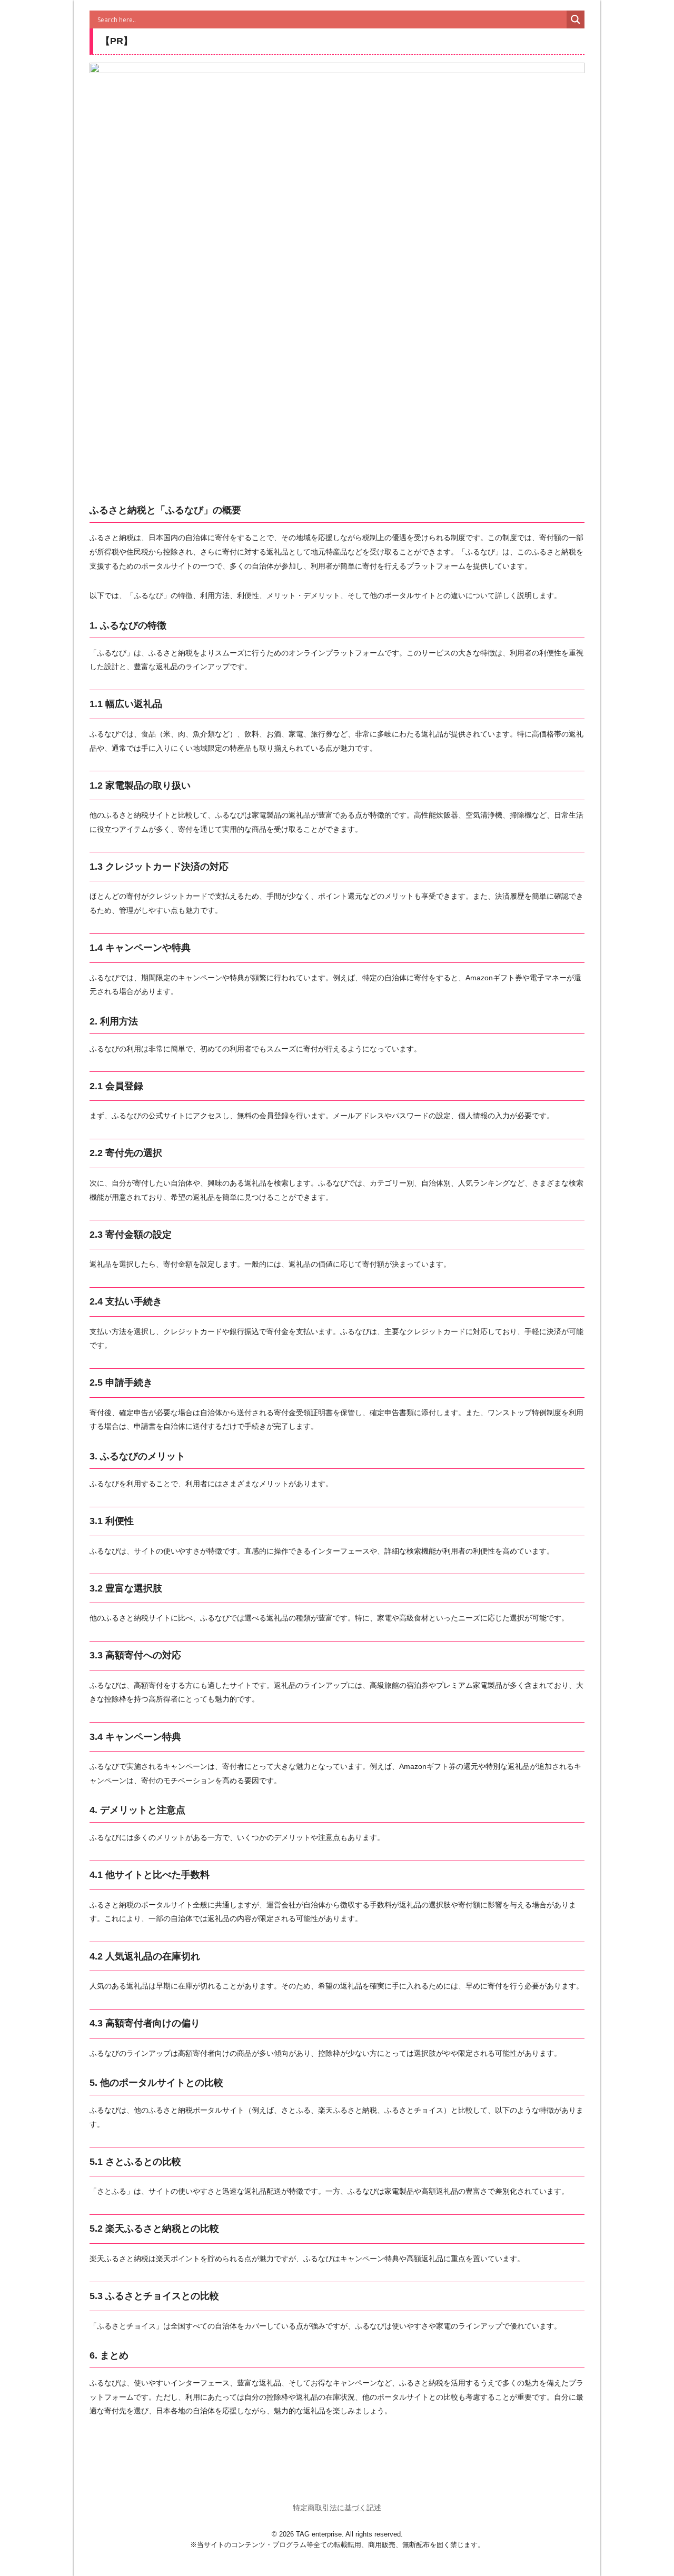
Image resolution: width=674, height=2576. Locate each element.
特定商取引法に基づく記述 (337, 2508)
